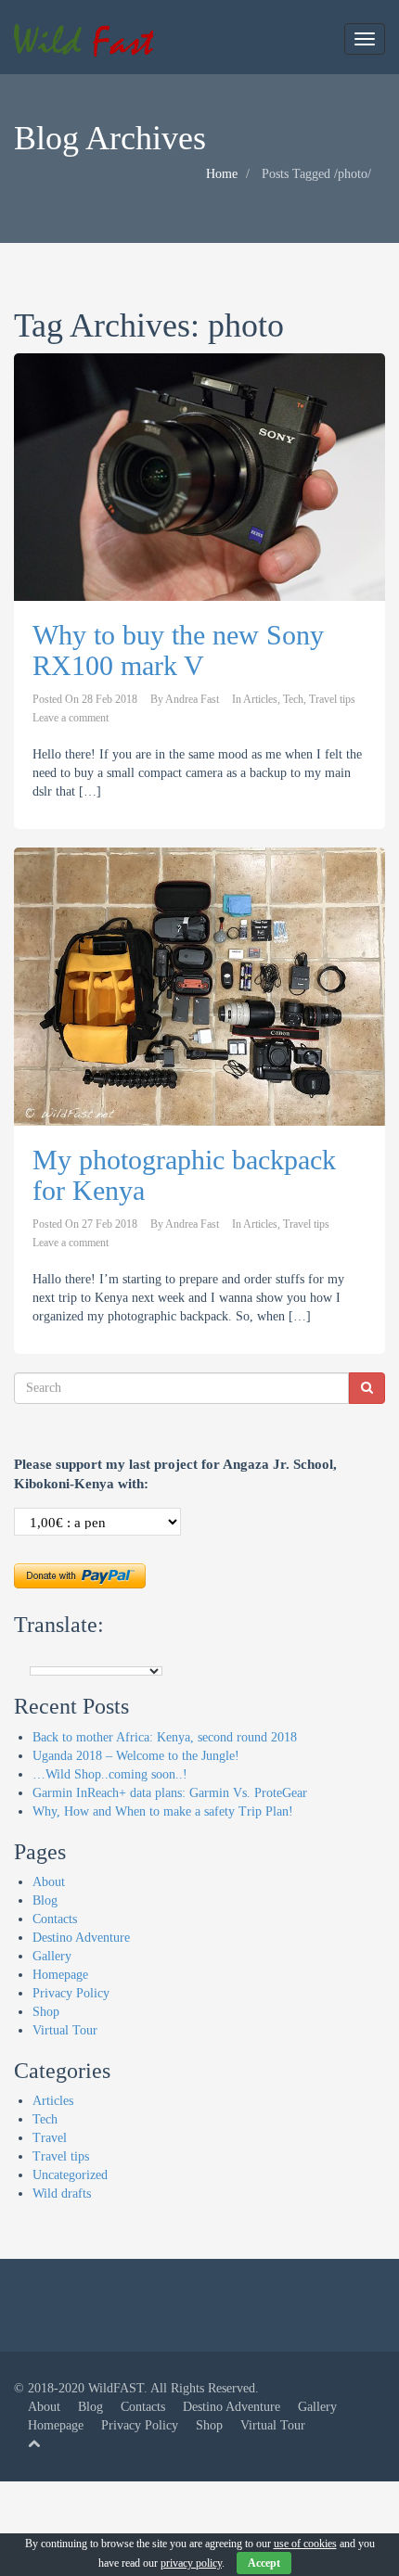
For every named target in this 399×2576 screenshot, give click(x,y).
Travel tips (332, 699)
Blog (45, 1900)
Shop (46, 2012)
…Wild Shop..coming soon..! (110, 1774)
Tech (293, 699)
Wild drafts (62, 2193)
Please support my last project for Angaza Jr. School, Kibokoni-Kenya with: (175, 1474)
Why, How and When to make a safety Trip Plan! (163, 1811)
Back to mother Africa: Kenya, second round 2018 (165, 1737)
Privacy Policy (71, 1993)
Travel (50, 2138)
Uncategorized (70, 2175)
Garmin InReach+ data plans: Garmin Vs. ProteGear (170, 1793)
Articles (260, 699)
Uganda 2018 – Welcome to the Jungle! (136, 1756)
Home (222, 174)
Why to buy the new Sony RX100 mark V (178, 650)
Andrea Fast (192, 699)
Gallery (52, 1956)
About (49, 1882)
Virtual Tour (65, 2030)
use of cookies (305, 2544)
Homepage (60, 1975)
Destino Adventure (81, 1938)
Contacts (55, 1919)
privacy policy (191, 2563)
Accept (264, 2563)
